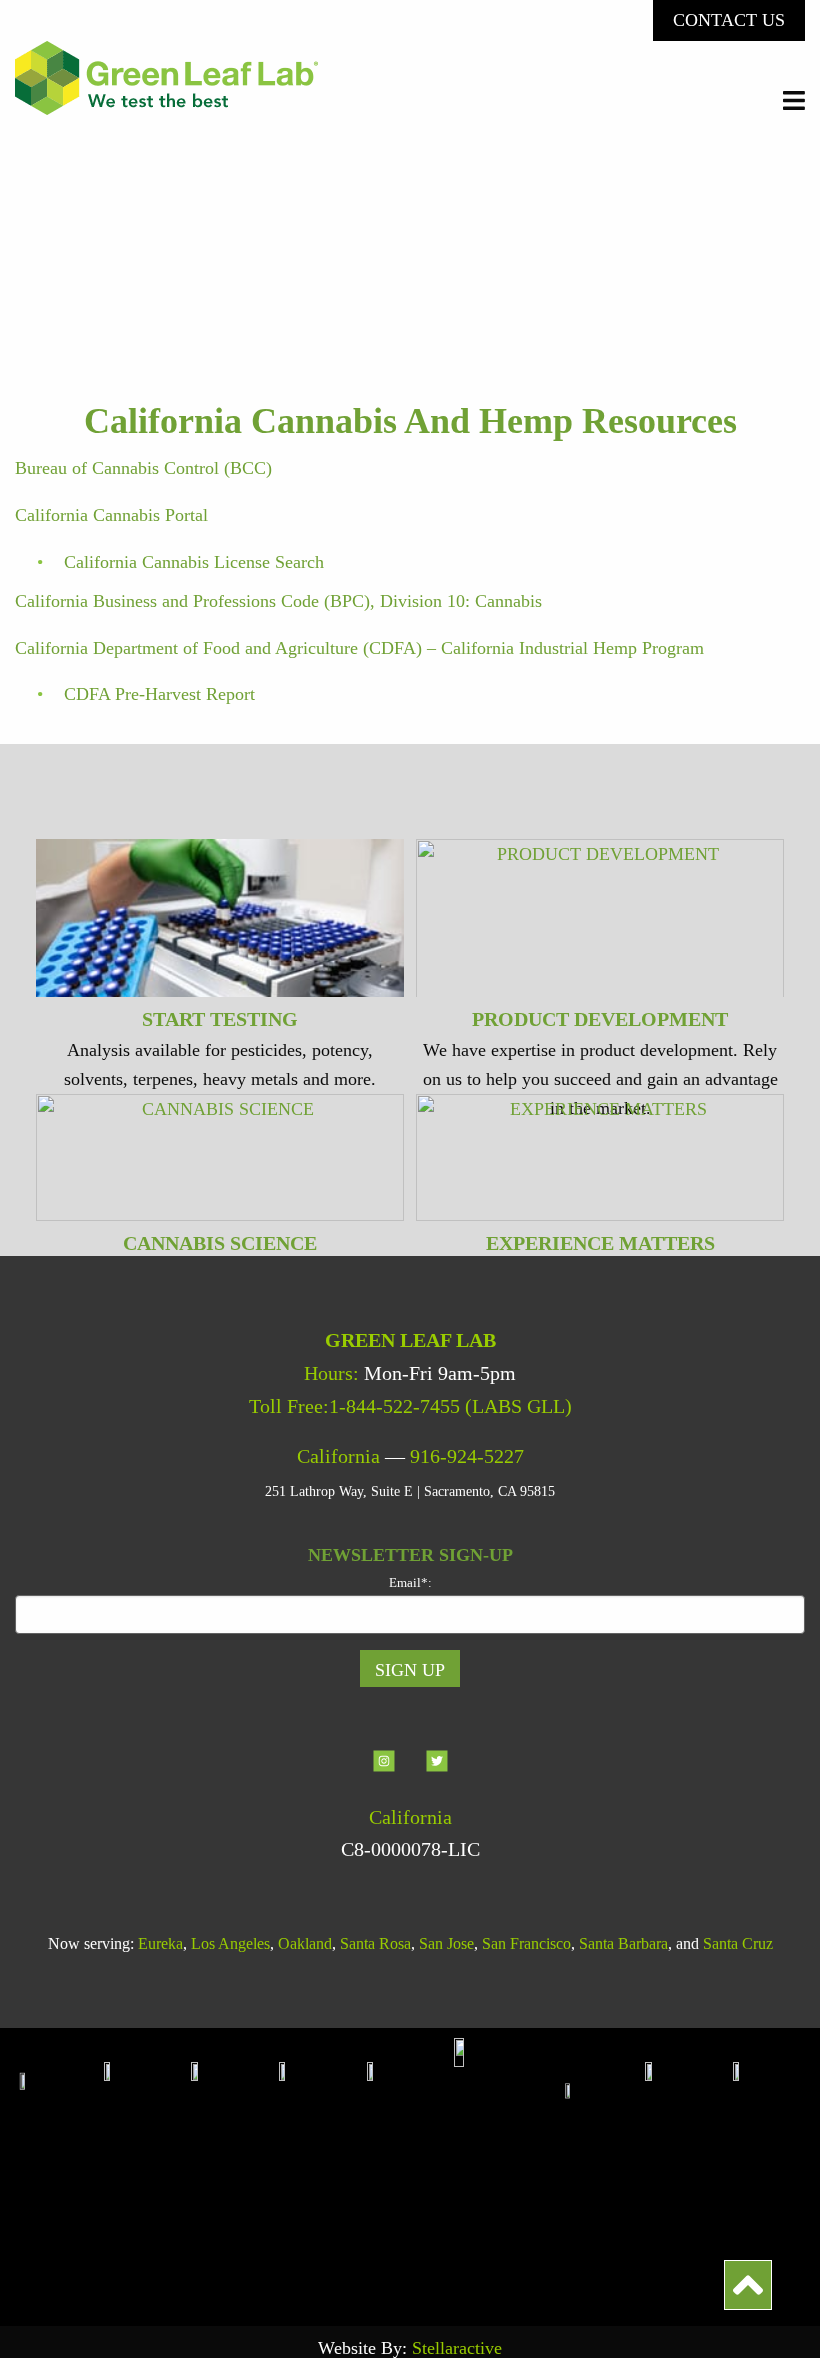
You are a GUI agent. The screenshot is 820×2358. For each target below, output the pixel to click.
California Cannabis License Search (194, 562)
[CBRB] (768, 2166)
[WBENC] (689, 2166)
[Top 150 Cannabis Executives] (602, 2166)
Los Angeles (230, 1943)
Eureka (160, 1943)
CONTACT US (729, 20)
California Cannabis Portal (111, 515)
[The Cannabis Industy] (323, 2166)
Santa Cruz (738, 1943)
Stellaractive (457, 2348)
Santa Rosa (375, 1943)
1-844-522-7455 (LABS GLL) (450, 1406)
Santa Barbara (623, 1943)
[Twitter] (437, 1777)
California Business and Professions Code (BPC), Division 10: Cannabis (278, 601)
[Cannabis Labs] (505, 2166)
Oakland (305, 1943)
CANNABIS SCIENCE (220, 1243)
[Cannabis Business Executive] (411, 2166)
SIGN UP (410, 1670)
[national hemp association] (235, 2166)
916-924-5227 (467, 1456)
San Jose (446, 1943)
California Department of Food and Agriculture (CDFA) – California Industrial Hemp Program (359, 648)
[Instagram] (386, 1777)
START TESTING (220, 1019)
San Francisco (526, 1943)
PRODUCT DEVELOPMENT (600, 1019)
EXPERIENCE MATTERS (600, 1243)
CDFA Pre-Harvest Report (159, 694)
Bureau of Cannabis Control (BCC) (143, 468)
